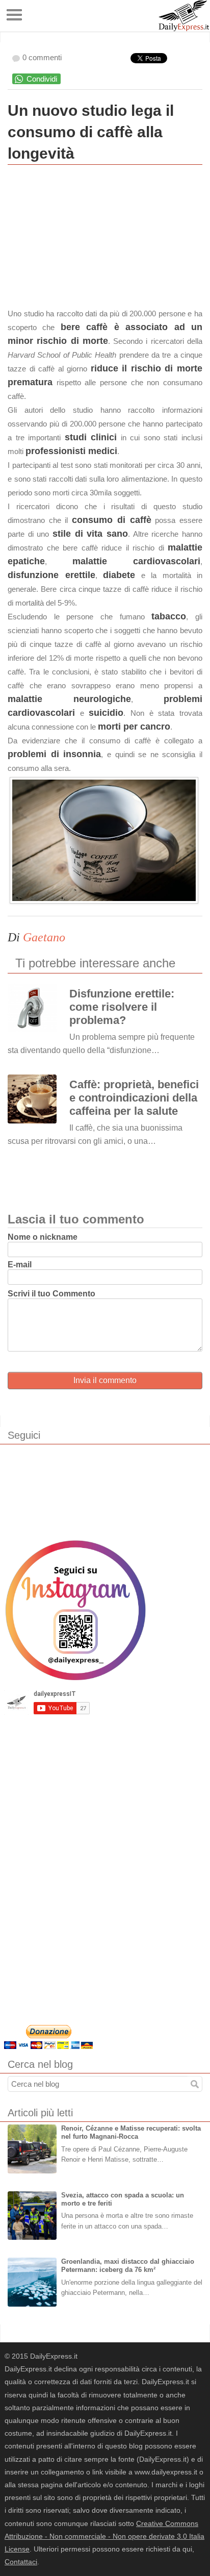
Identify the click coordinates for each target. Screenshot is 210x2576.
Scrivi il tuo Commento (51, 1294)
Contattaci (21, 2562)
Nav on (15, 15)
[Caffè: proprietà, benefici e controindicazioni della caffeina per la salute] (32, 1099)
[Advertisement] (84, 239)
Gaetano (44, 937)
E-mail (20, 1265)
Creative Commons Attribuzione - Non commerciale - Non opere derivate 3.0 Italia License (104, 2536)
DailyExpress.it (184, 16)
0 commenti (42, 57)
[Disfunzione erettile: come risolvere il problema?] (32, 1008)
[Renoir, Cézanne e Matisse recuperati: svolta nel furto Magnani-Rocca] (32, 2149)
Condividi (42, 79)
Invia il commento (105, 1380)
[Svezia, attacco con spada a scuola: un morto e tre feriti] (32, 2216)
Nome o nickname (43, 1237)
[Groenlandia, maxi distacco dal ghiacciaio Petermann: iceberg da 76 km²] (32, 2282)
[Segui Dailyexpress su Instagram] (75, 1610)
